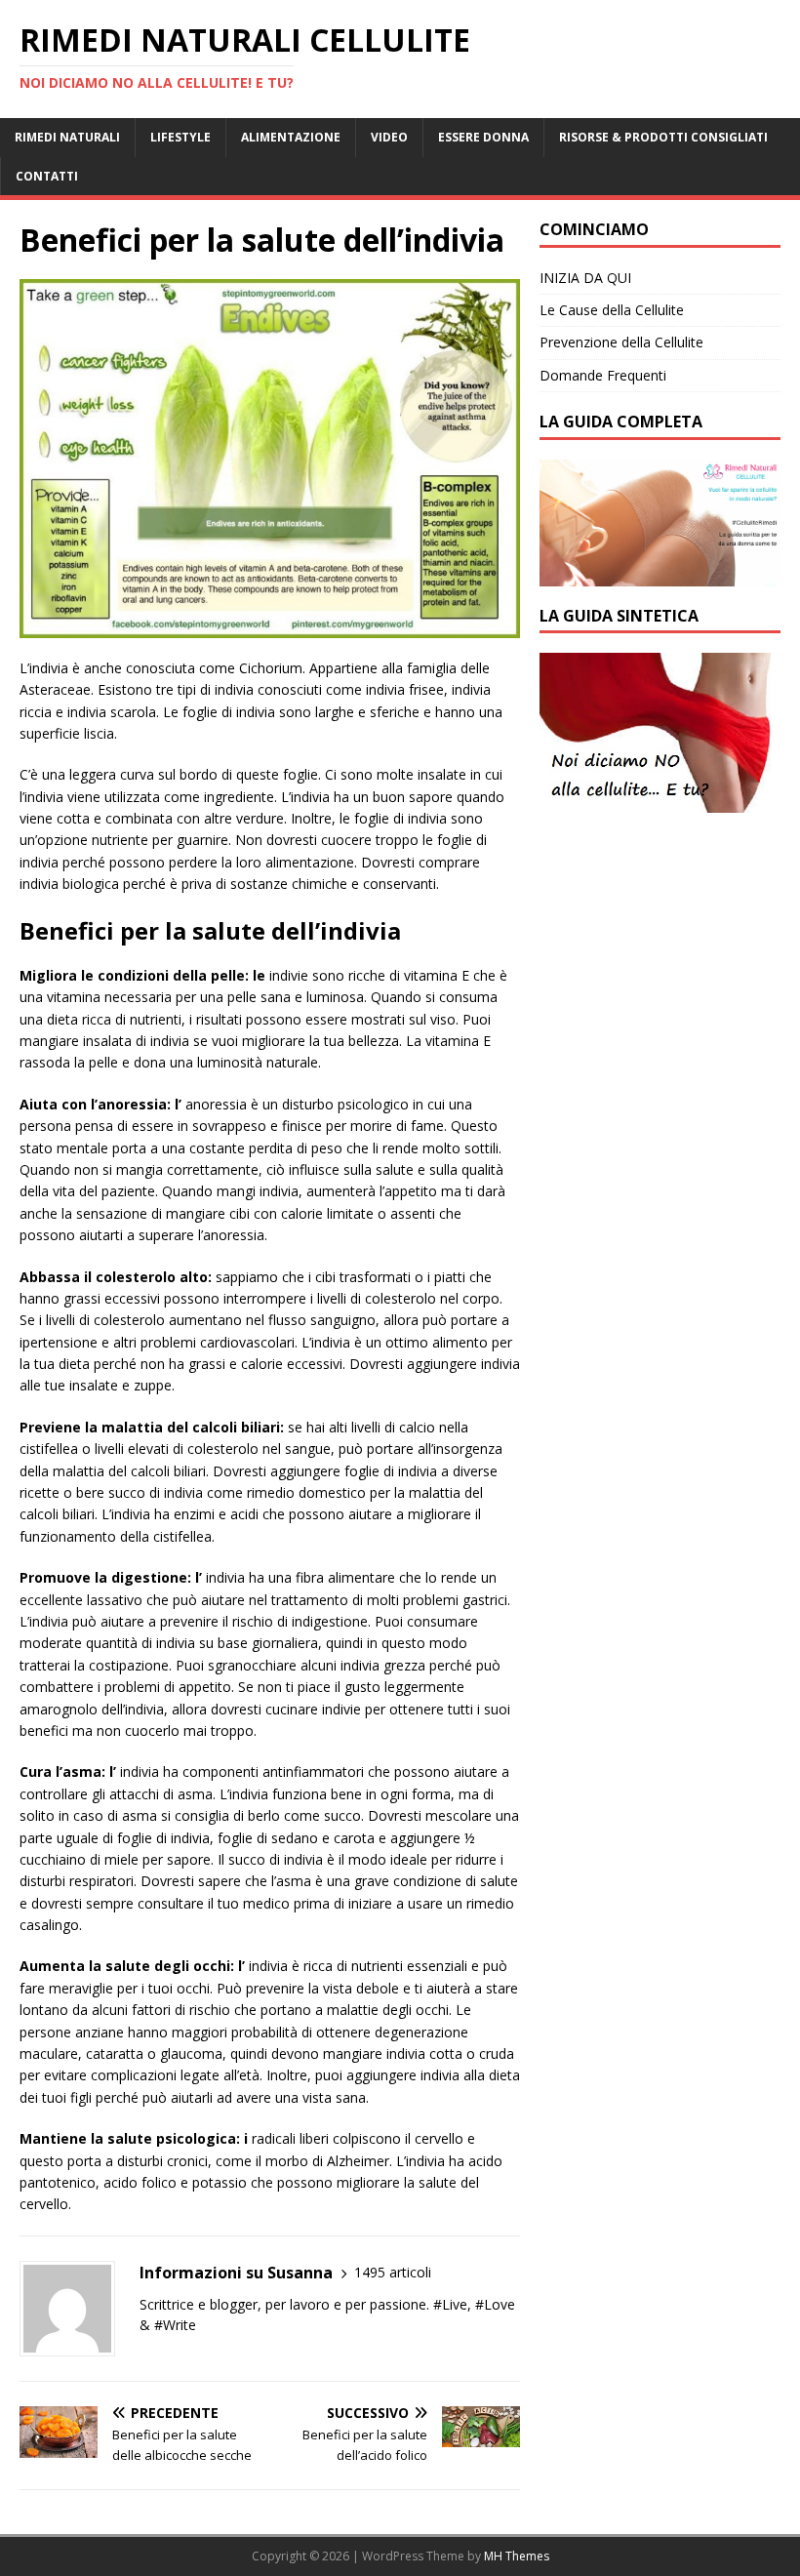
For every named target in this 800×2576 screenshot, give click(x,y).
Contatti (47, 176)
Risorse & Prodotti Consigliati (663, 137)
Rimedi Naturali (67, 137)
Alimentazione (291, 137)
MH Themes (517, 2556)
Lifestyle (180, 137)
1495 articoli (393, 2272)
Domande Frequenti (603, 375)
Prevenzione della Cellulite (621, 342)
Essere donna (483, 137)
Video (389, 137)
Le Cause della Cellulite (612, 310)
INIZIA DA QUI (585, 278)
